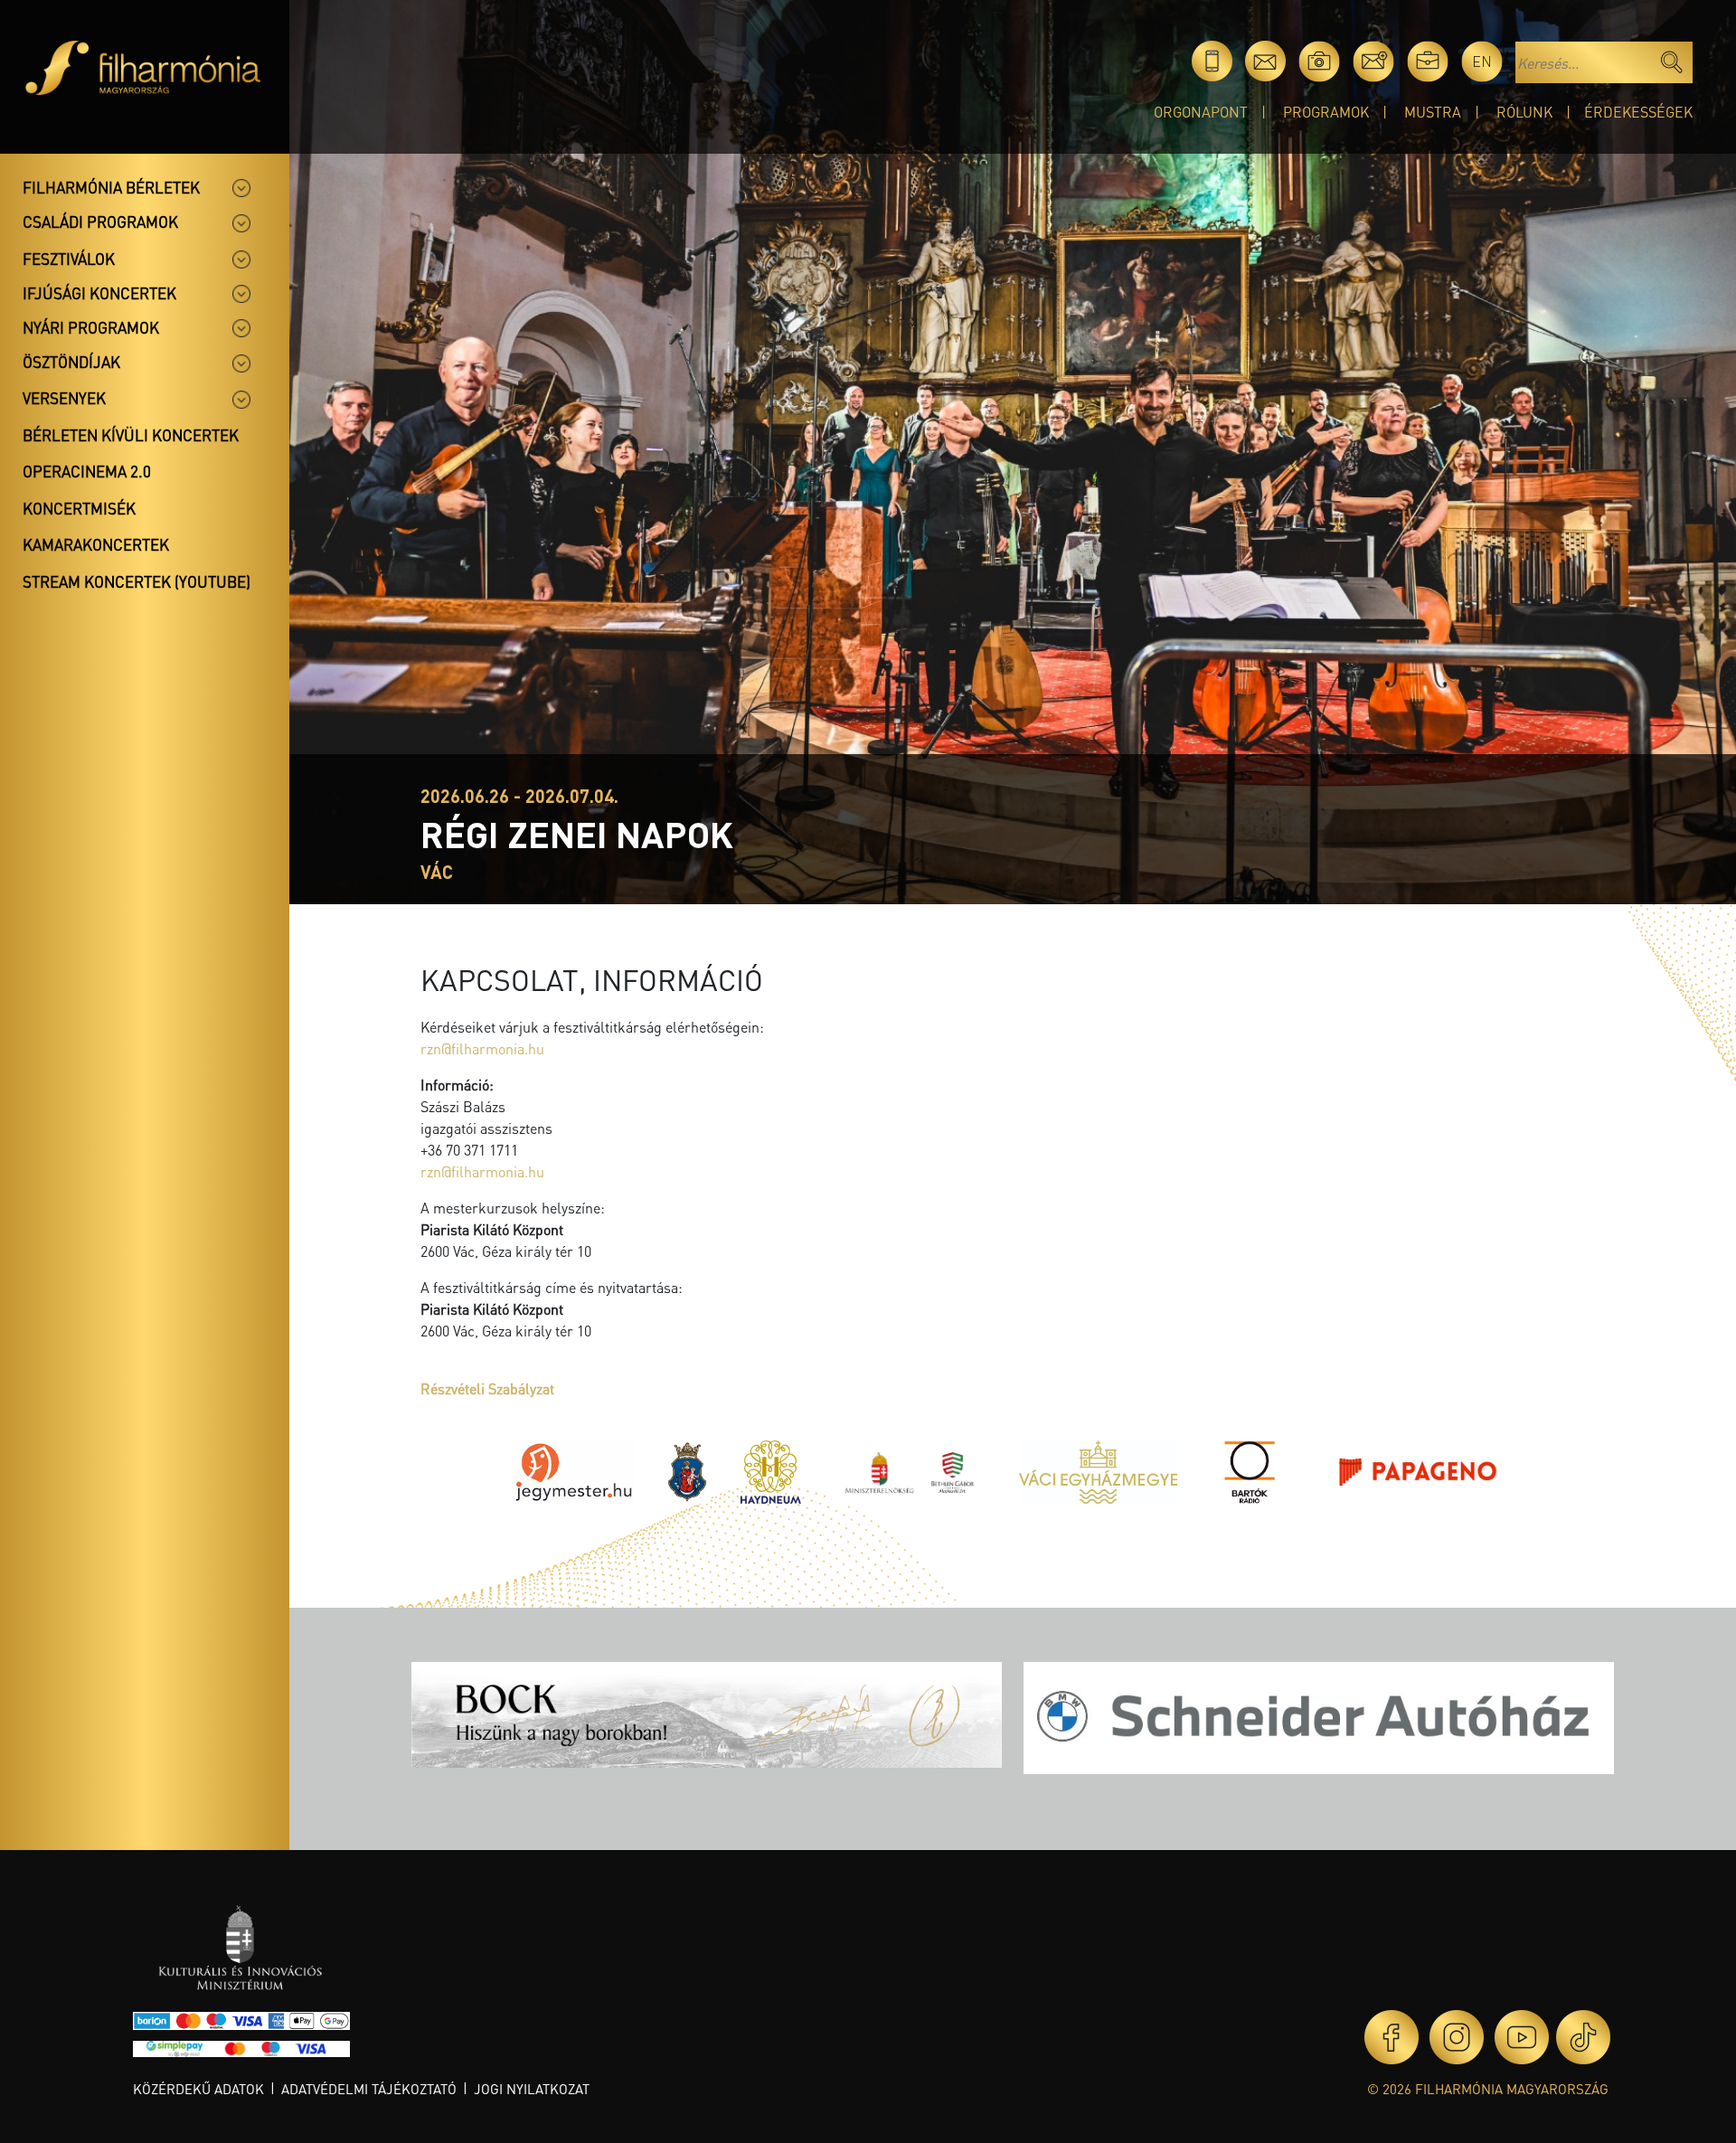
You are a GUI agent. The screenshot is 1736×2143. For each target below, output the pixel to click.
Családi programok (100, 222)
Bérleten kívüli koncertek (131, 435)
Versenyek (64, 398)
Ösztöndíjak (71, 362)
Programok (1326, 112)
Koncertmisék (79, 508)
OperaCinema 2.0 (87, 471)
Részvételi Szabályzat (487, 1388)
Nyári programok (91, 327)
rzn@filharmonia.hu (482, 1048)
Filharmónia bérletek (111, 187)
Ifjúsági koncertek (99, 293)
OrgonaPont (1201, 112)
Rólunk (1524, 112)
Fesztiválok (69, 259)
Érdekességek (1638, 112)
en (1482, 61)
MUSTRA (1433, 112)
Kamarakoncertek (96, 544)
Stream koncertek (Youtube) (137, 581)
